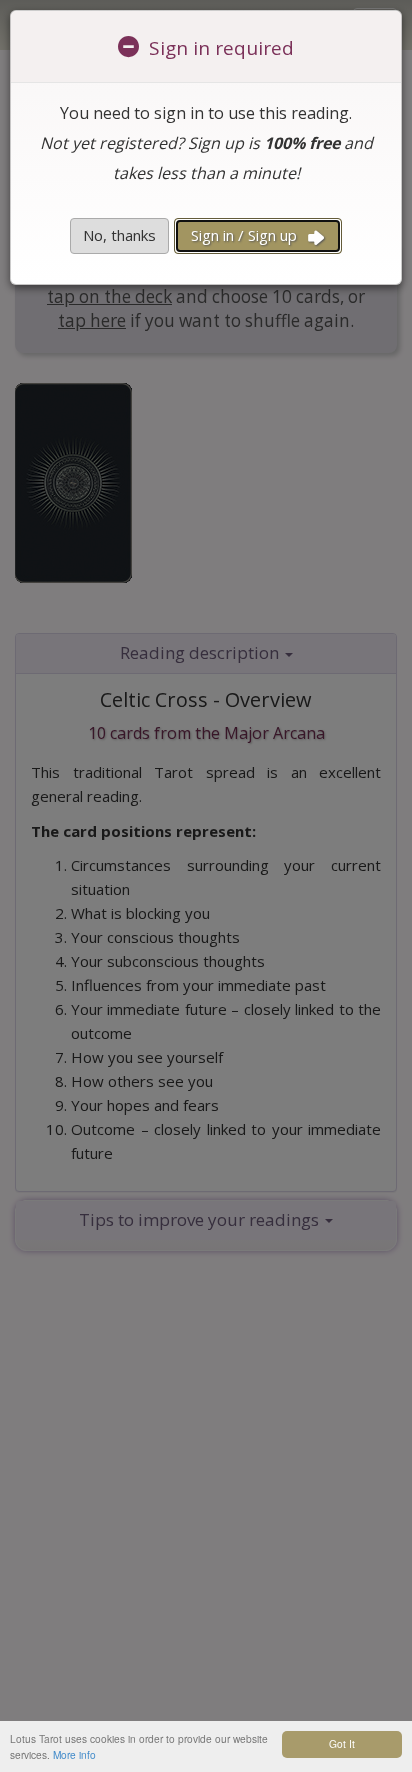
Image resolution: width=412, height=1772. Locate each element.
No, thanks (119, 235)
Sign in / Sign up (246, 235)
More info (74, 1754)
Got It (342, 1743)
